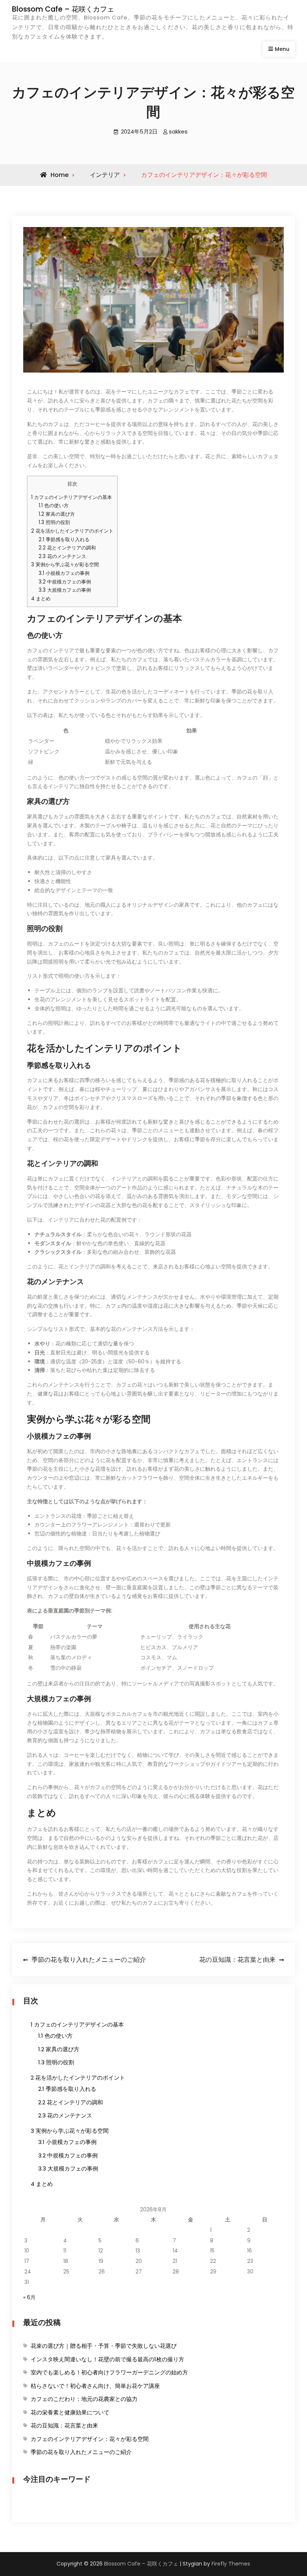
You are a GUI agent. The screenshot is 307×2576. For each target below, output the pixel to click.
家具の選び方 (57, 514)
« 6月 (29, 2297)
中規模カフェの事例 (65, 582)
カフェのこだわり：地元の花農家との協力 (84, 2399)
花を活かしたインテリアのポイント (72, 531)
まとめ (41, 599)
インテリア (105, 175)
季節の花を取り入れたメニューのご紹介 (81, 2452)
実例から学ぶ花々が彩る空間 (65, 565)
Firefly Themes (231, 2564)
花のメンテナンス (62, 556)
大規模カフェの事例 (65, 590)
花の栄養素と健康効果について (70, 2412)
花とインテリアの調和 (67, 548)
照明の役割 (54, 522)
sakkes (178, 131)
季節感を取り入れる (64, 540)
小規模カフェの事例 (64, 573)
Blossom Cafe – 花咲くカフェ (63, 9)
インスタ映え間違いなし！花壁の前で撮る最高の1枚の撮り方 (107, 2359)
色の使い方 (54, 506)
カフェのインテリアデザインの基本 (72, 497)
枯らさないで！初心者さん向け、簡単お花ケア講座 (95, 2386)
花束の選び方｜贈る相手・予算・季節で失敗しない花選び (104, 2346)
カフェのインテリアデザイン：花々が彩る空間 (90, 2439)
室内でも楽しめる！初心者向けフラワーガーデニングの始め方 (109, 2372)
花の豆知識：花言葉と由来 (64, 2425)
